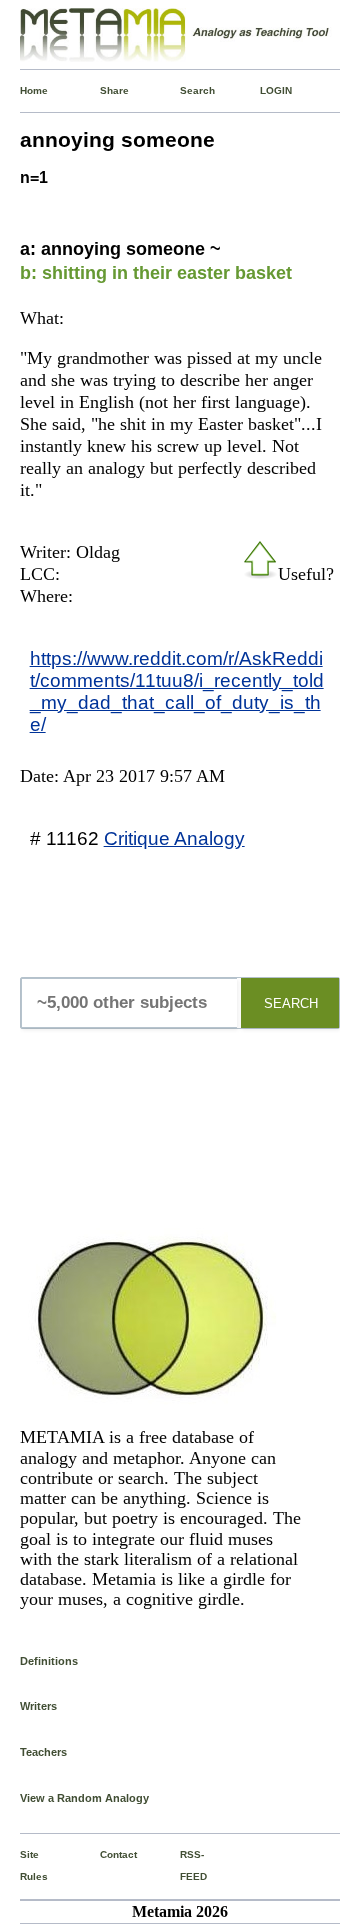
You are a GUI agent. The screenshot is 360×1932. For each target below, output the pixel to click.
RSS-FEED (184, 1865)
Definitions (49, 1661)
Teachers (43, 1752)
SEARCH (291, 1003)
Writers (38, 1706)
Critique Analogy (174, 838)
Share (104, 90)
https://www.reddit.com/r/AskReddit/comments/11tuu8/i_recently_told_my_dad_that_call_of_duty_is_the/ (177, 691)
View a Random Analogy (84, 1798)
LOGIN (264, 90)
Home (24, 90)
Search (184, 90)
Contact (104, 1854)
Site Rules (24, 1865)
